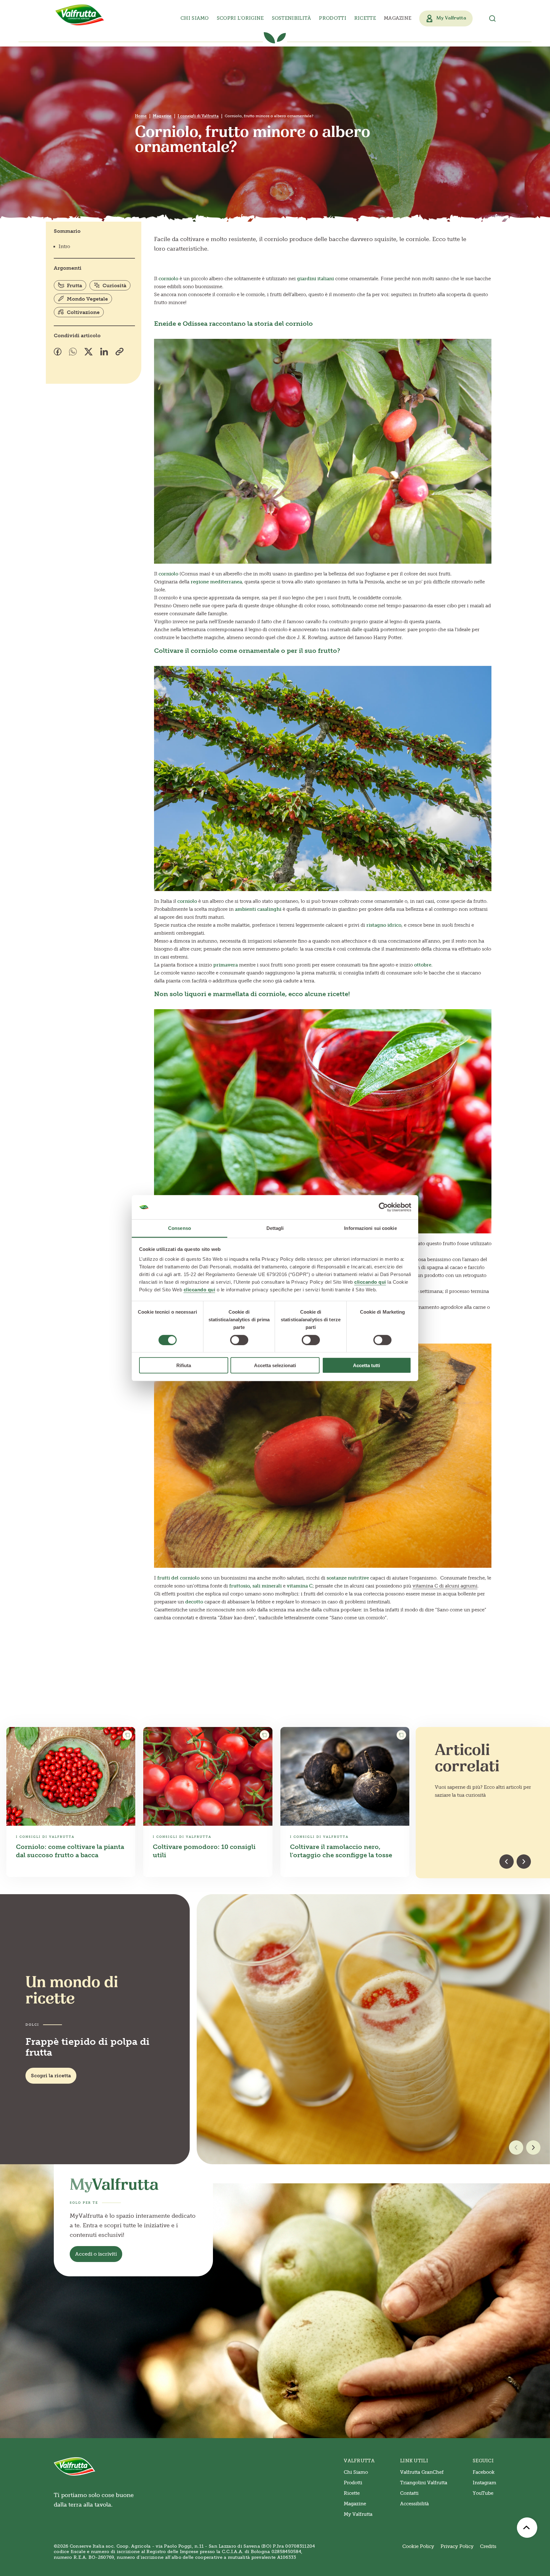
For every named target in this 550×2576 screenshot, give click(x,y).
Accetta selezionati (275, 1365)
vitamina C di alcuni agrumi (445, 1586)
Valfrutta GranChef (422, 2472)
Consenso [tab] (180, 1228)
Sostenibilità (292, 18)
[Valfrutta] (80, 15)
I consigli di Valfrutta (198, 116)
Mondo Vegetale (87, 299)
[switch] (239, 1340)
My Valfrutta (358, 2514)
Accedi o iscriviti (96, 2254)
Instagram (484, 2483)
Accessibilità (414, 2504)
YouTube (483, 2493)
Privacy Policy (457, 2546)
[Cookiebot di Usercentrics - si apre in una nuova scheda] (383, 1207)
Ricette (365, 18)
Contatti (409, 2493)
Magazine (398, 18)
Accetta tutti (367, 1365)
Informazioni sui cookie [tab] (370, 1228)
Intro (64, 246)
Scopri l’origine (240, 18)
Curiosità (114, 285)
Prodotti (353, 2483)
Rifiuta (184, 1365)
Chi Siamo (356, 2472)
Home (141, 116)
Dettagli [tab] (275, 1228)
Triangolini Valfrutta (424, 2483)
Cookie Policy (418, 2546)
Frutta (74, 285)
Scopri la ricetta (51, 2076)
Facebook (484, 2472)
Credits (488, 2546)
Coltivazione (83, 312)
